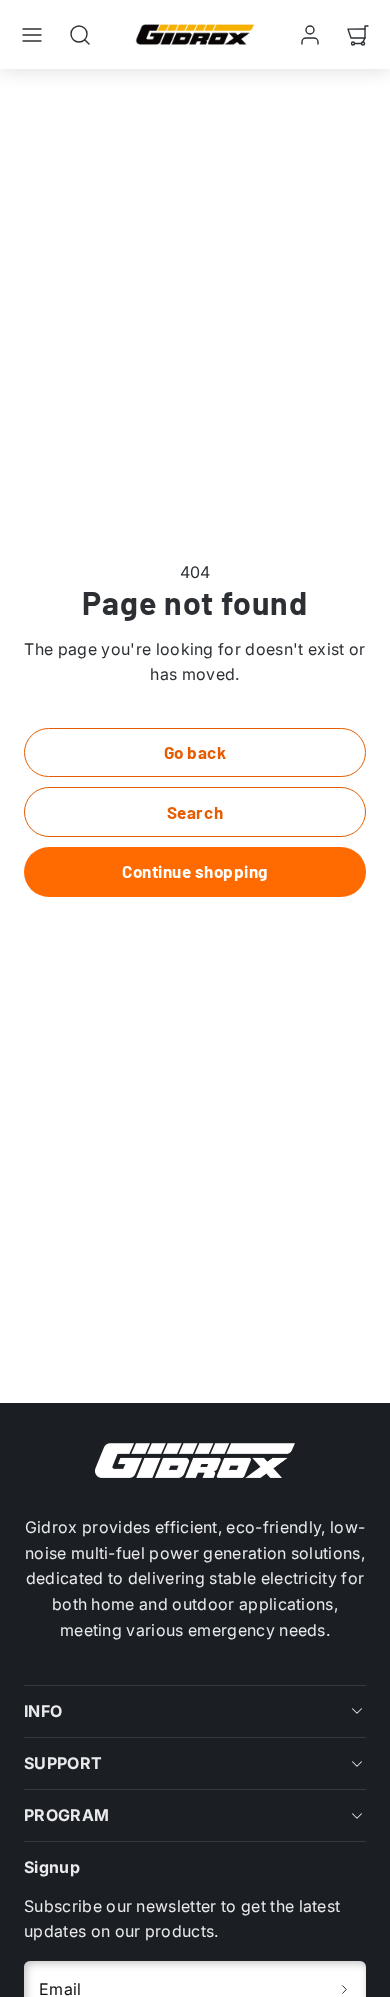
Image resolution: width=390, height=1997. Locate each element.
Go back (195, 752)
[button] (32, 35)
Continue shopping (195, 871)
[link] (310, 35)
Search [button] (195, 812)
